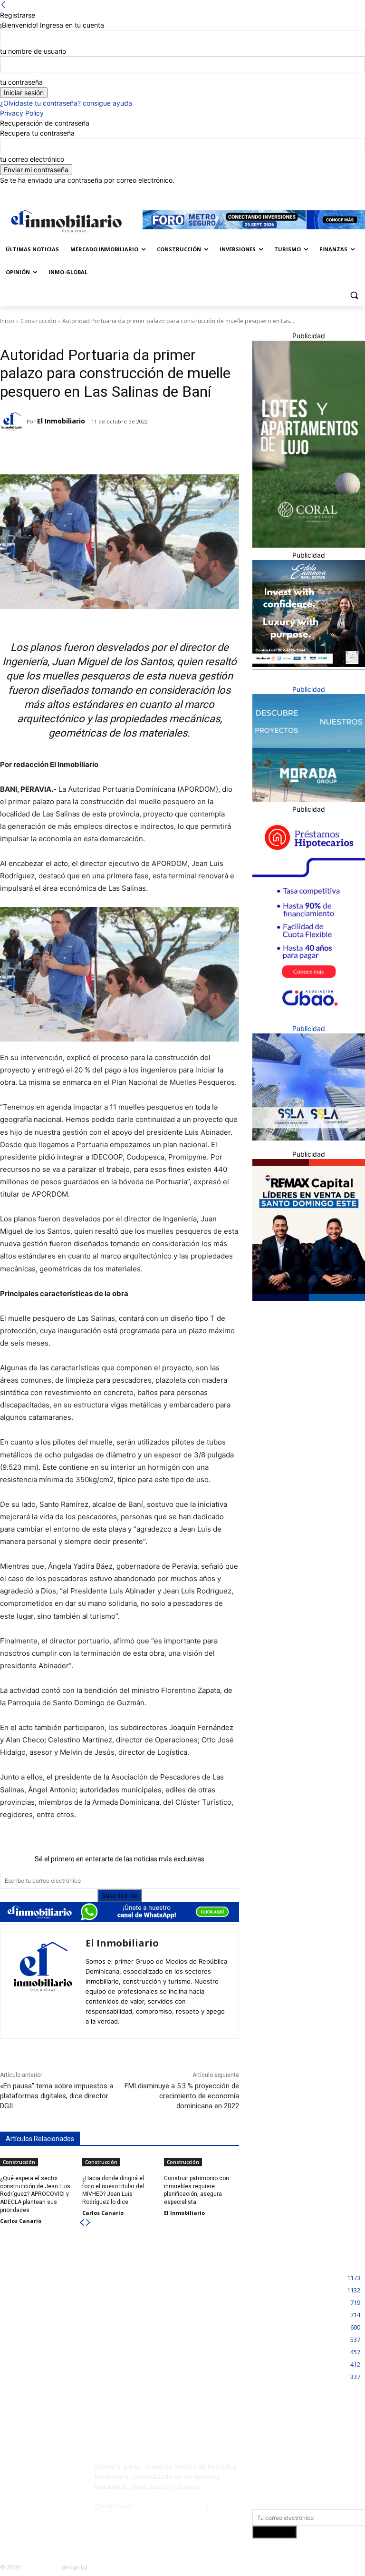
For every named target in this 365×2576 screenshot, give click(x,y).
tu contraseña (21, 82)
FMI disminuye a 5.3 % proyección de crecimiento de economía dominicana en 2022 (182, 2096)
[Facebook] (313, 192)
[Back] (3, 5)
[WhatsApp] (127, 451)
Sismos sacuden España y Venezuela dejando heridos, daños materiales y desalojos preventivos (56, 2392)
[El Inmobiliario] (13, 422)
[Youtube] (60, 2488)
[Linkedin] (340, 192)
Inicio (7, 321)
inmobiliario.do (41, 2567)
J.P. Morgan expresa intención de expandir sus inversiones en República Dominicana (183, 2290)
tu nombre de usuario (33, 51)
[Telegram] (83, 451)
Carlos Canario (21, 2221)
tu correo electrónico (32, 159)
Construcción (38, 321)
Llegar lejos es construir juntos (173, 2332)
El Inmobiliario (61, 421)
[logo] (65, 221)
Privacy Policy (22, 113)
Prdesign (101, 2567)
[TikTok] (10, 2488)
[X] (353, 192)
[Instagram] (327, 192)
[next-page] (88, 2223)
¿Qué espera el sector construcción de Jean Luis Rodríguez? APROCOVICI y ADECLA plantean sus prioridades (35, 2194)
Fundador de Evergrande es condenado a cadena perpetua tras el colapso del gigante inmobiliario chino (58, 2290)
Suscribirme (120, 1895)
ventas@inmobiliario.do (170, 2506)
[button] (354, 295)
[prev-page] (82, 2223)
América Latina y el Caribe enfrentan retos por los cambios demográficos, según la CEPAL (54, 2340)
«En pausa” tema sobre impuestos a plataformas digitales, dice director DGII (57, 2096)
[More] (149, 451)
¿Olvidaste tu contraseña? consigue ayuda (66, 103)
